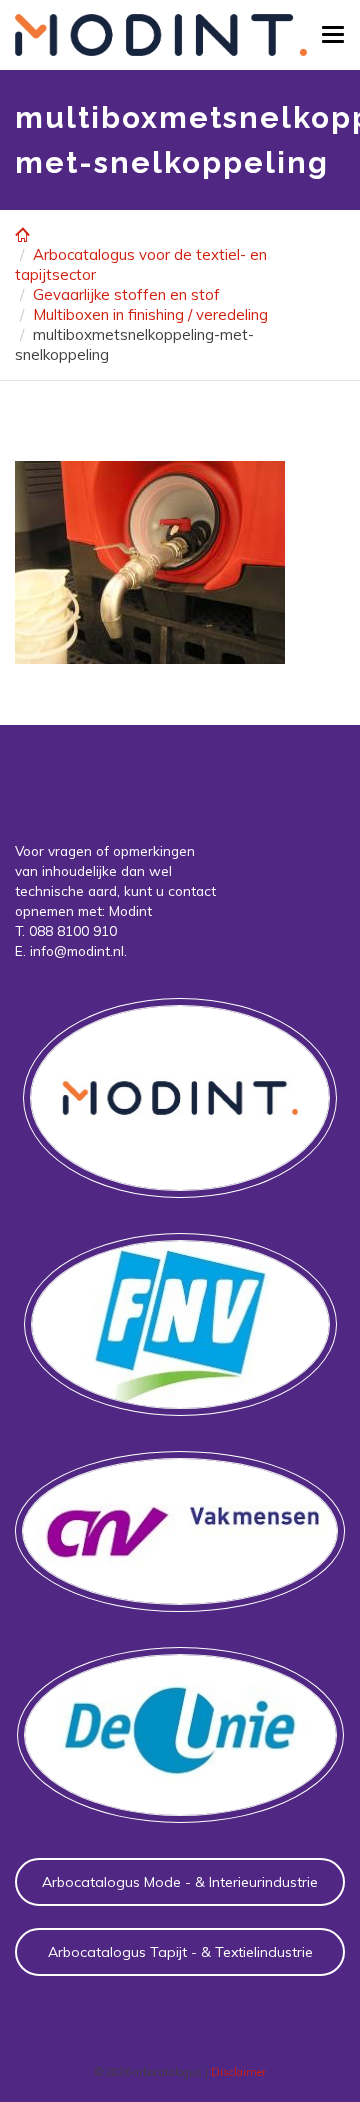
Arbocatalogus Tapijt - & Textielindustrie (180, 1952)
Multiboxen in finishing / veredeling (150, 314)
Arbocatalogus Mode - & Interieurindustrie (180, 1882)
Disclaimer (238, 2072)
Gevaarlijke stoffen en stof (126, 294)
